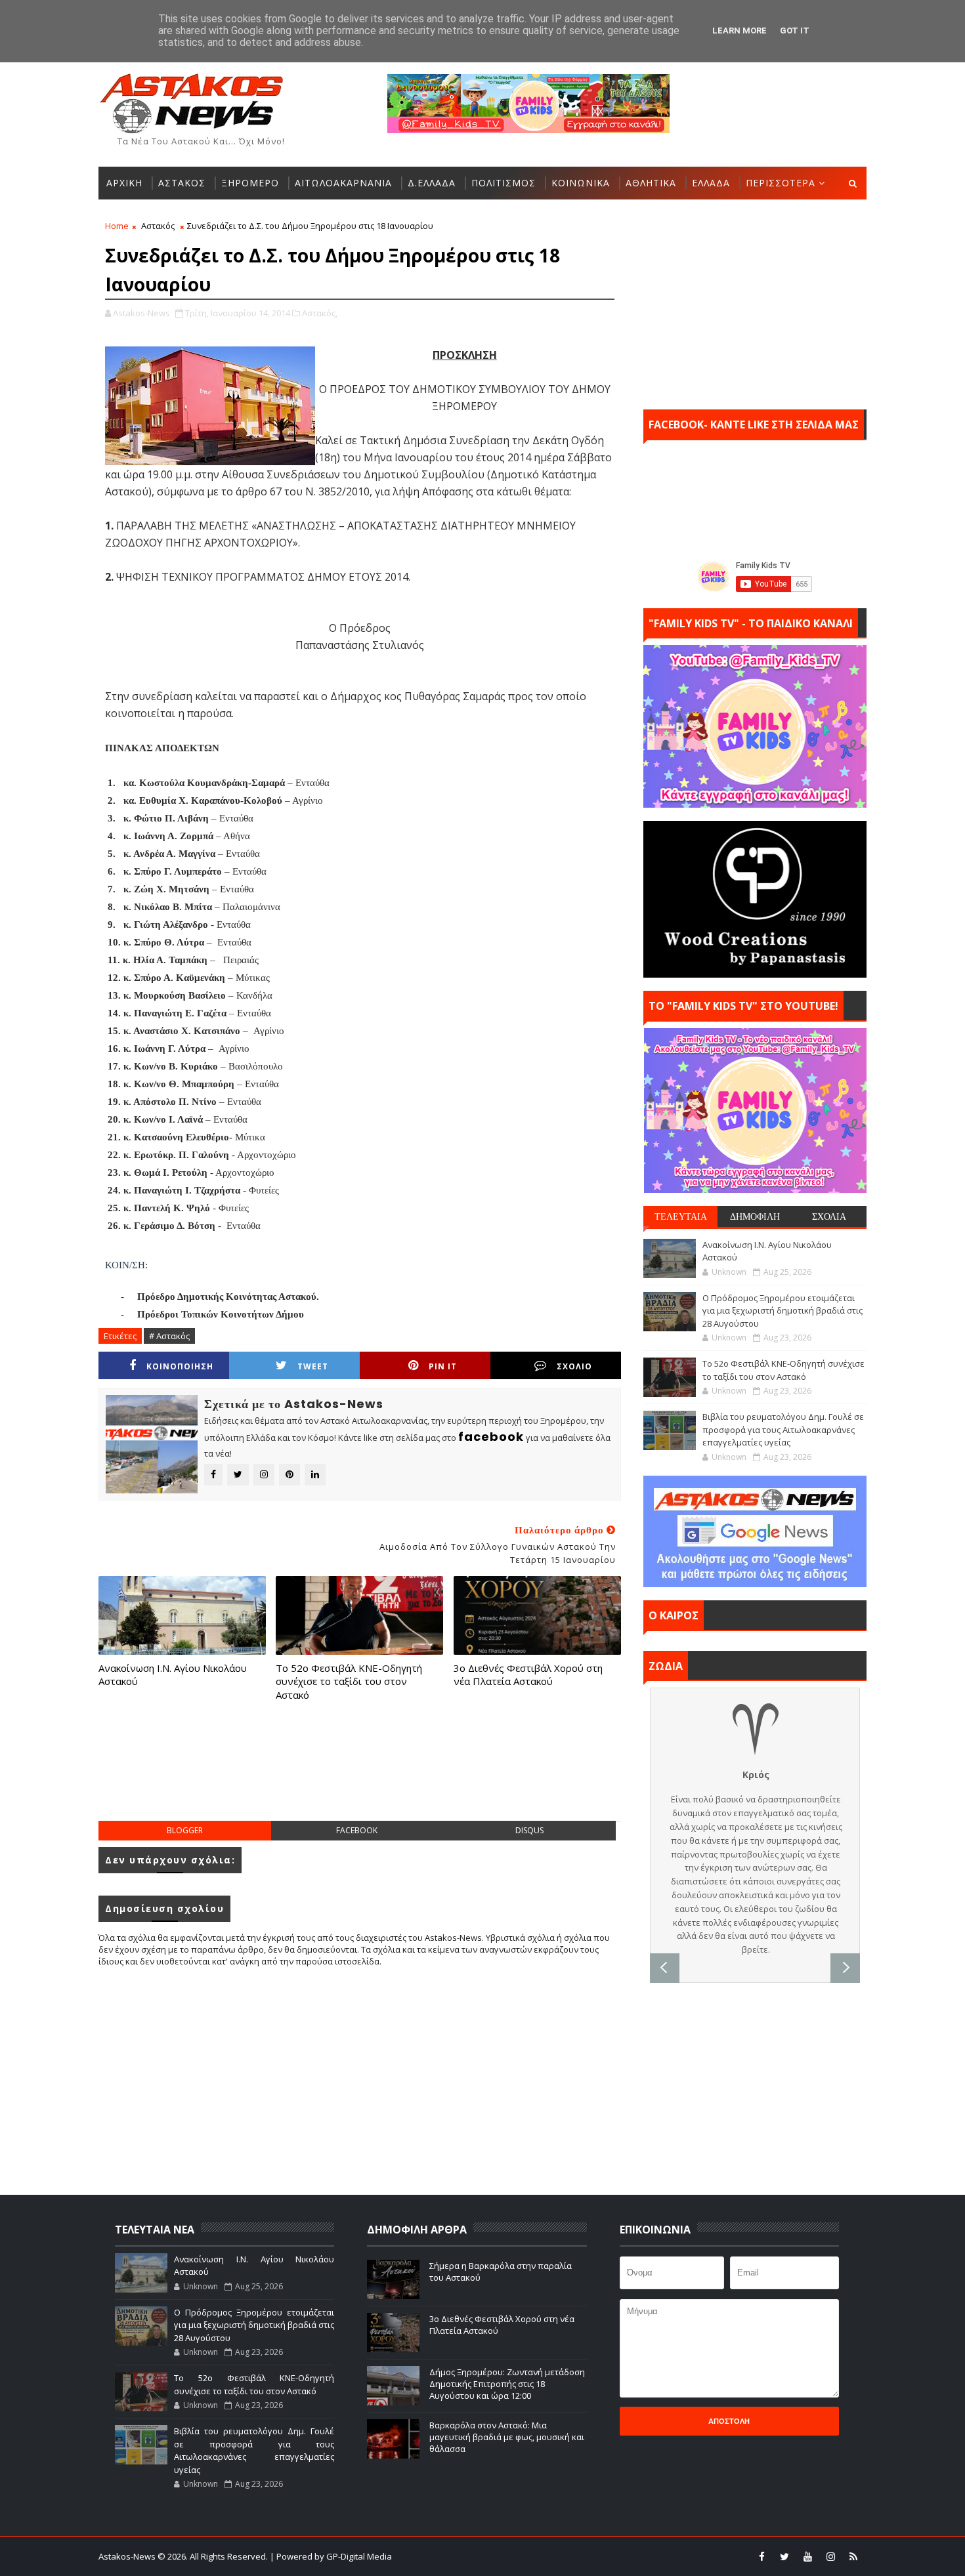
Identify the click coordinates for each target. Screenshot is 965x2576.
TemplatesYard (491, 2556)
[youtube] (807, 2556)
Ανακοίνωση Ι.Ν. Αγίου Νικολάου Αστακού (173, 1674)
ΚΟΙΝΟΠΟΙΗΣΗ (180, 1366)
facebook (357, 1830)
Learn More (740, 31)
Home (117, 226)
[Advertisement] (360, 1774)
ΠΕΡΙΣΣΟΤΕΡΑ (781, 183)
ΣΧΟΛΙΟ (574, 1366)
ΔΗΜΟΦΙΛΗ (755, 1216)
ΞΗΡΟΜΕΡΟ (250, 183)
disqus (529, 1830)
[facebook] (761, 2556)
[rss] (853, 2556)
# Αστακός (169, 1336)
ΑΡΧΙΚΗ (124, 183)
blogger (185, 1830)
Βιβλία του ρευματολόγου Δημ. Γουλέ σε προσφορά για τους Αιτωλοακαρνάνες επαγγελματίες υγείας (783, 1429)
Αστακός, (320, 313)
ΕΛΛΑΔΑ (711, 183)
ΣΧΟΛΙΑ (829, 1216)
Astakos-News (128, 2556)
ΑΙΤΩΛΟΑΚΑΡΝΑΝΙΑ (343, 183)
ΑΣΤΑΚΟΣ (182, 183)
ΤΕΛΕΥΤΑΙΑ (681, 1216)
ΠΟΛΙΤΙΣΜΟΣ (504, 183)
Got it (795, 31)
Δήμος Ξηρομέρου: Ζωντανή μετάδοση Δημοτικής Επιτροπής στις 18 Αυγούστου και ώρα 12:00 (507, 2384)
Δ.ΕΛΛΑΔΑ (432, 183)
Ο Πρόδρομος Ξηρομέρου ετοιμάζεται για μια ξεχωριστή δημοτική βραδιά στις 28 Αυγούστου (783, 1311)
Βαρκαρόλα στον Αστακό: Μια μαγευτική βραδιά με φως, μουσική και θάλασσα (507, 2437)
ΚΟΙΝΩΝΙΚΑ (581, 183)
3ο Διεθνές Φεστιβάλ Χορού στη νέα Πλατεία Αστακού (528, 1674)
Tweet (313, 1366)
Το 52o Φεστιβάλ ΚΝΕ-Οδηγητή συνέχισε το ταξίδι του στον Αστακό (349, 1681)
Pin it (443, 1366)
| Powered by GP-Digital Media (331, 2556)
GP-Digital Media (624, 2556)
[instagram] (830, 2556)
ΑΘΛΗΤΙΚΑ (651, 183)
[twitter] (784, 2556)
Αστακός (158, 226)
